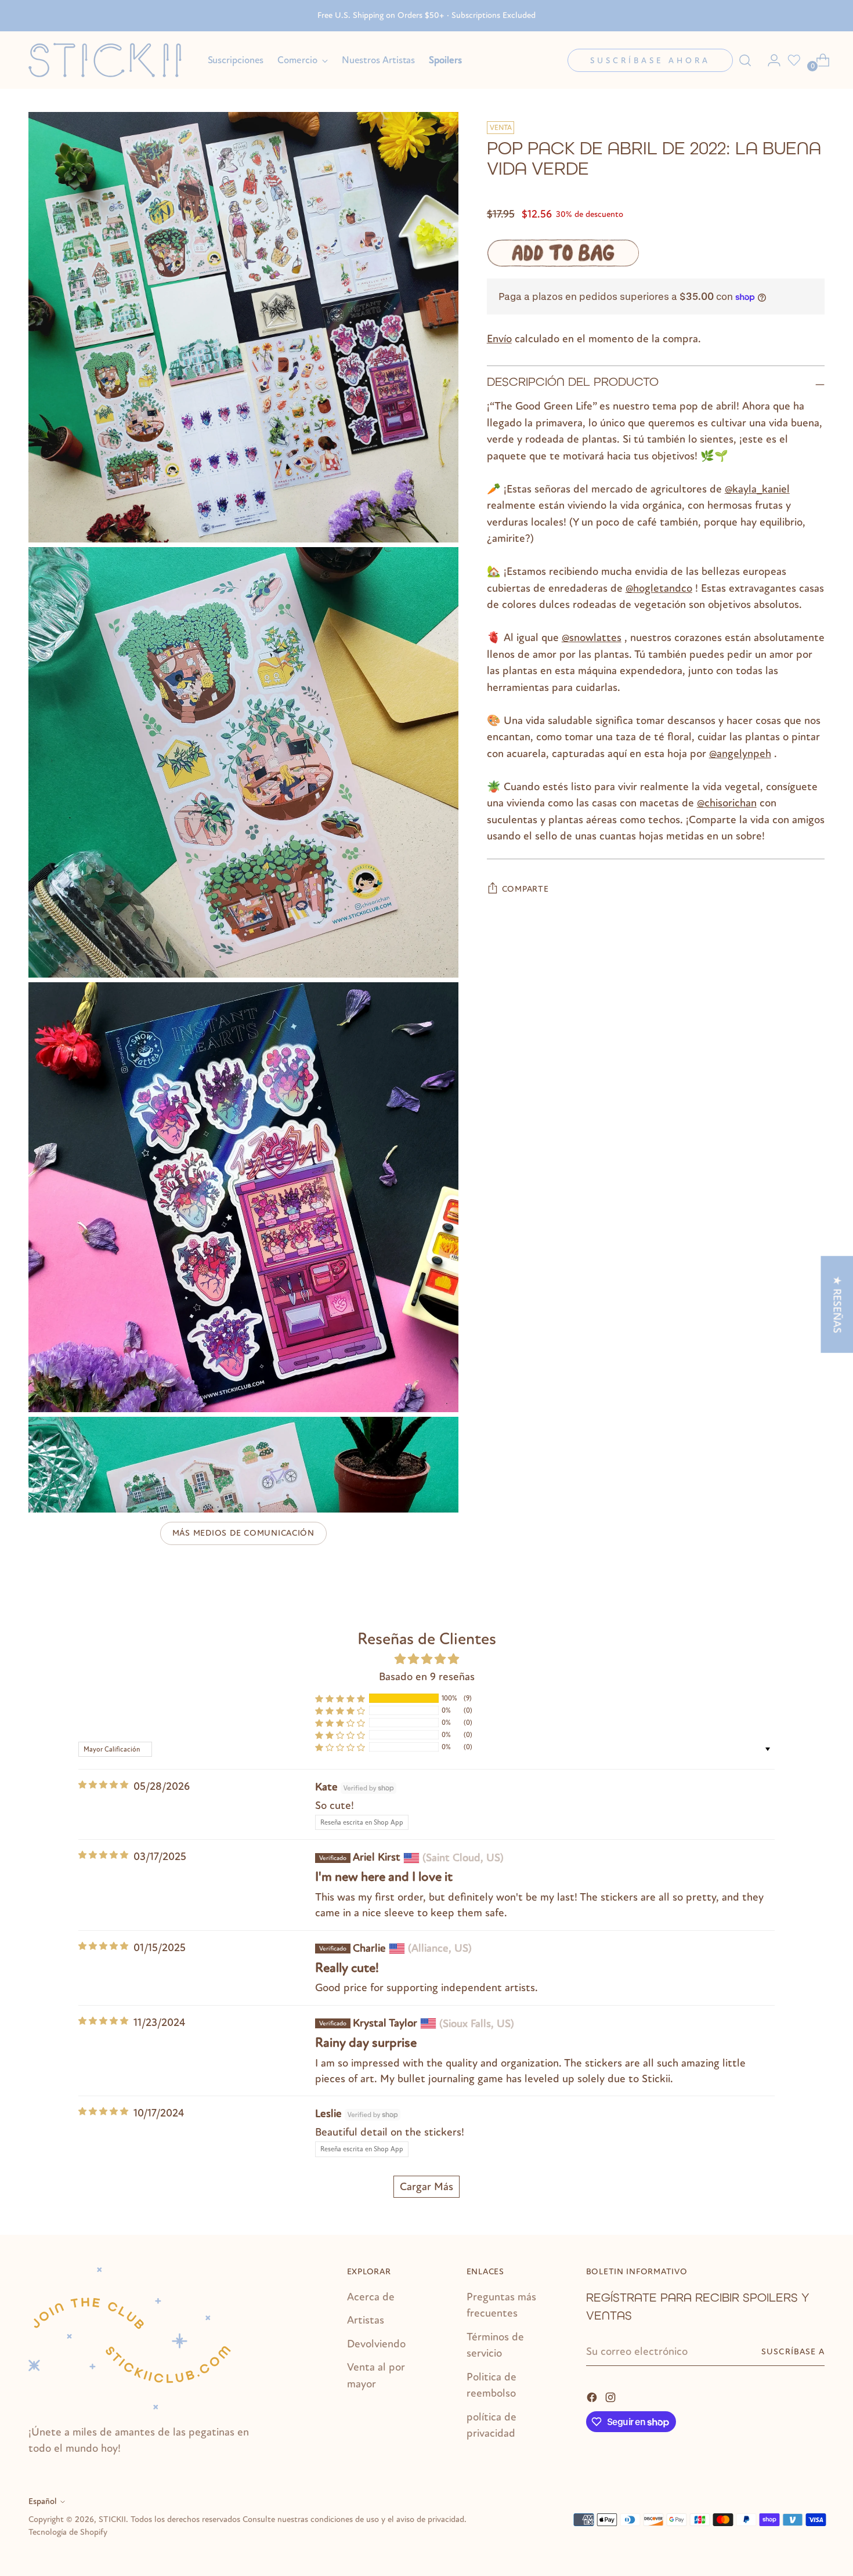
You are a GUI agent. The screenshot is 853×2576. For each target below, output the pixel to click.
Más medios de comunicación (243, 1533)
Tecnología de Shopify (68, 2532)
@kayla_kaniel (757, 489)
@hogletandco (659, 588)
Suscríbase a (793, 2352)
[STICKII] (110, 60)
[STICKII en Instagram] (612, 2396)
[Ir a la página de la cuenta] (769, 60)
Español (43, 2501)
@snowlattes (592, 638)
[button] (340, 1698)
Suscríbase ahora (650, 61)
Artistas (366, 2320)
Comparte (525, 889)
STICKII (112, 2519)
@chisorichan (727, 803)
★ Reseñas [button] (837, 1305)
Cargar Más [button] (426, 2187)
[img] (103, 1785)
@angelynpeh (740, 754)
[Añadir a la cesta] (563, 253)
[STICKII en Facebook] (593, 2396)
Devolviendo (376, 2344)
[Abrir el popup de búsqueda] (745, 60)
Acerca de (371, 2297)
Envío (499, 339)
